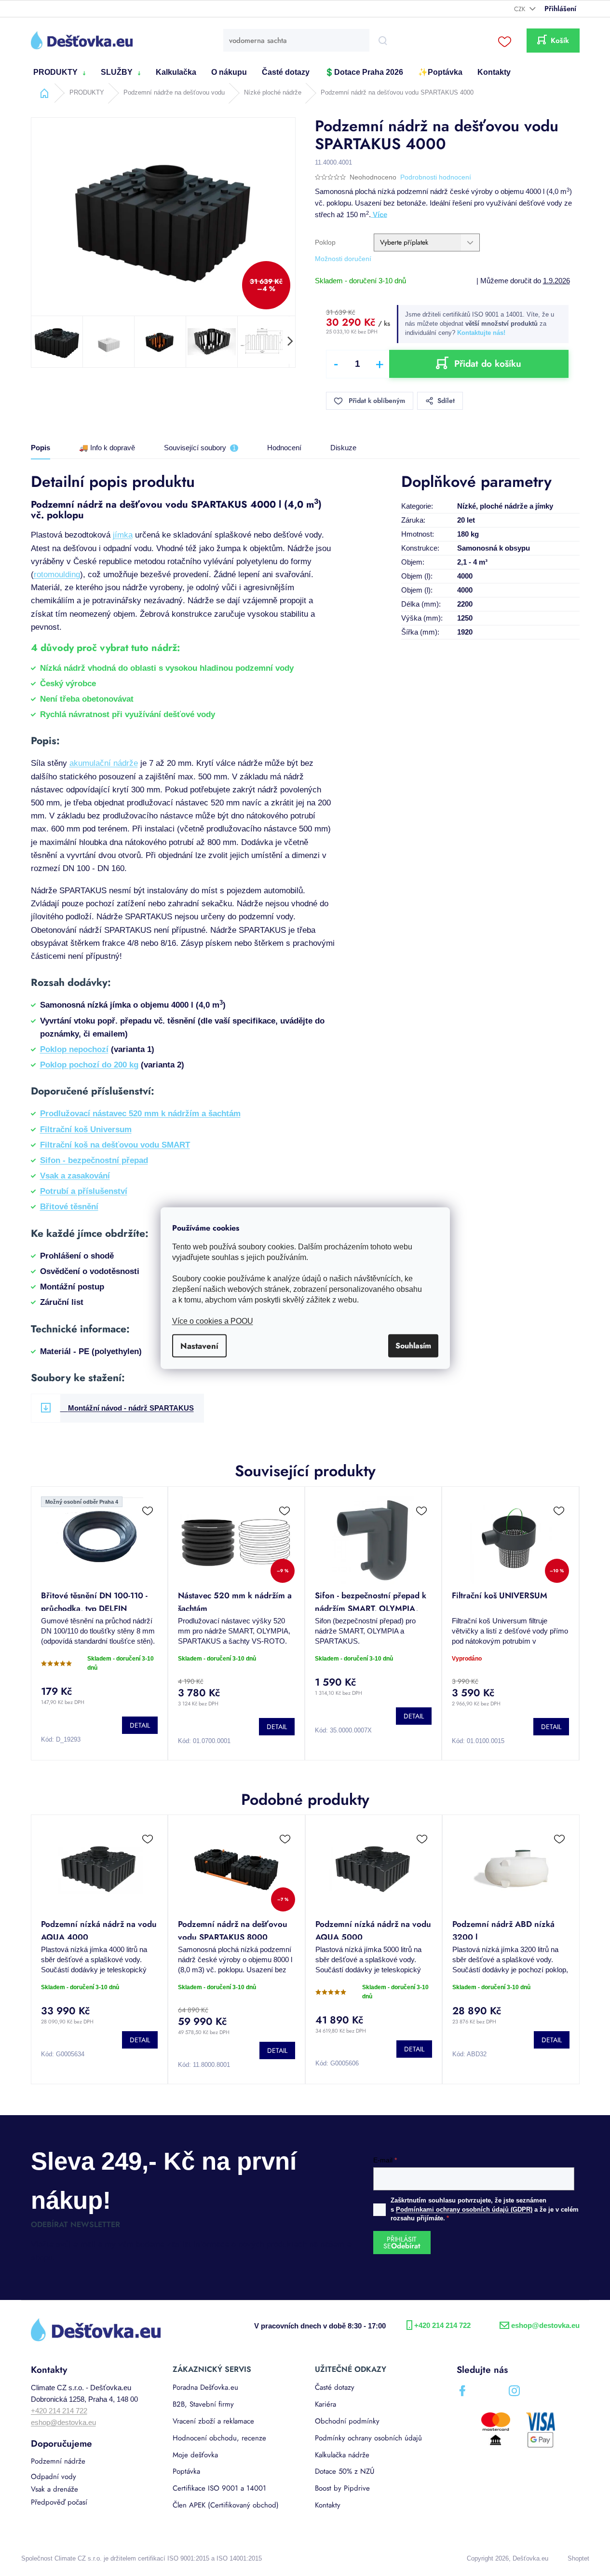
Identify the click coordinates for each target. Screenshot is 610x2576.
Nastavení (199, 1345)
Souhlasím (413, 1345)
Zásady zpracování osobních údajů (398, 1393)
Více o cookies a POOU (213, 1321)
